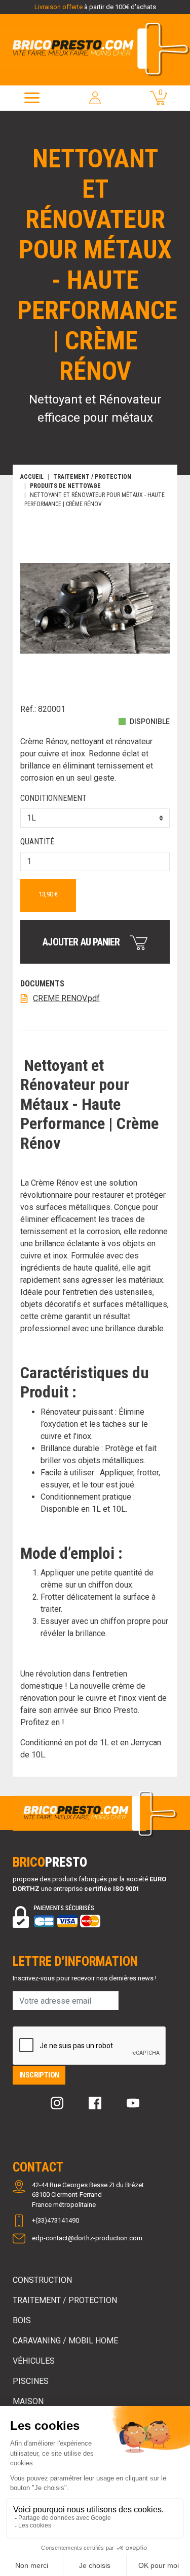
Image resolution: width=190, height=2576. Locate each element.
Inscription (39, 2075)
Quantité (37, 842)
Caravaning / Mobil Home (65, 2341)
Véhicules (34, 2361)
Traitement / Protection (65, 2300)
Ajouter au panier (82, 942)
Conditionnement (53, 798)
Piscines (31, 2381)
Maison (28, 2401)
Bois (22, 2320)
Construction (42, 2280)
